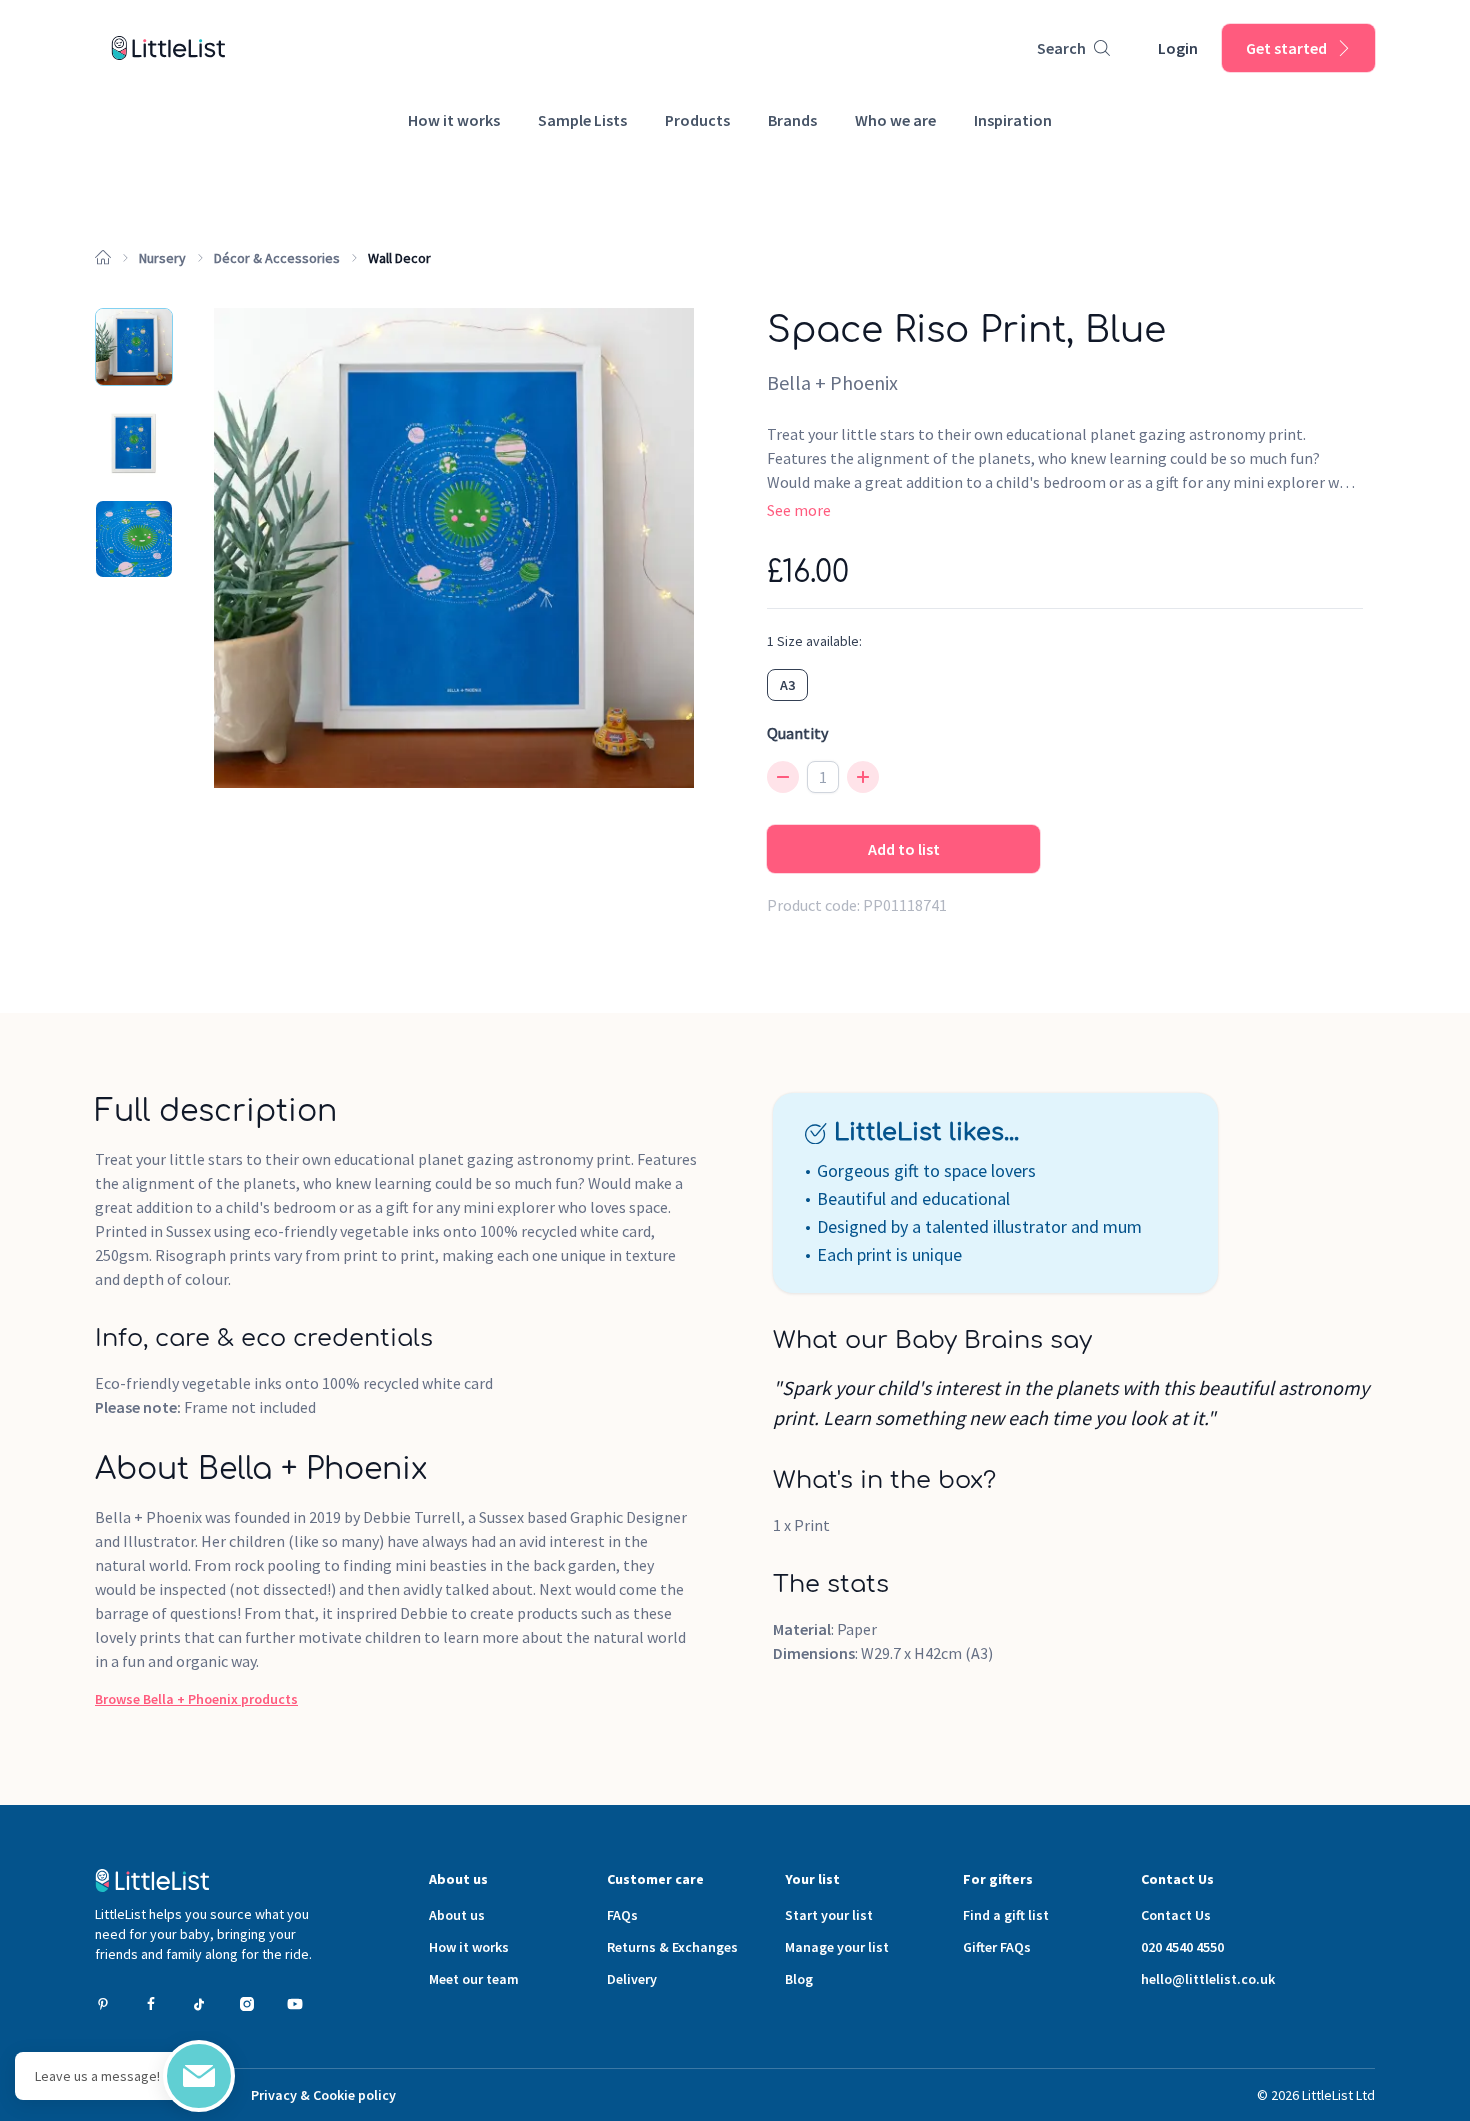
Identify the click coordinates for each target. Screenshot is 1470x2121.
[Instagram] (247, 2004)
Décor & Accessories (277, 258)
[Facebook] (151, 2004)
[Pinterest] (103, 2004)
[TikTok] (199, 2004)
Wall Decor (399, 258)
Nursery (162, 258)
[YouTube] (295, 2004)
